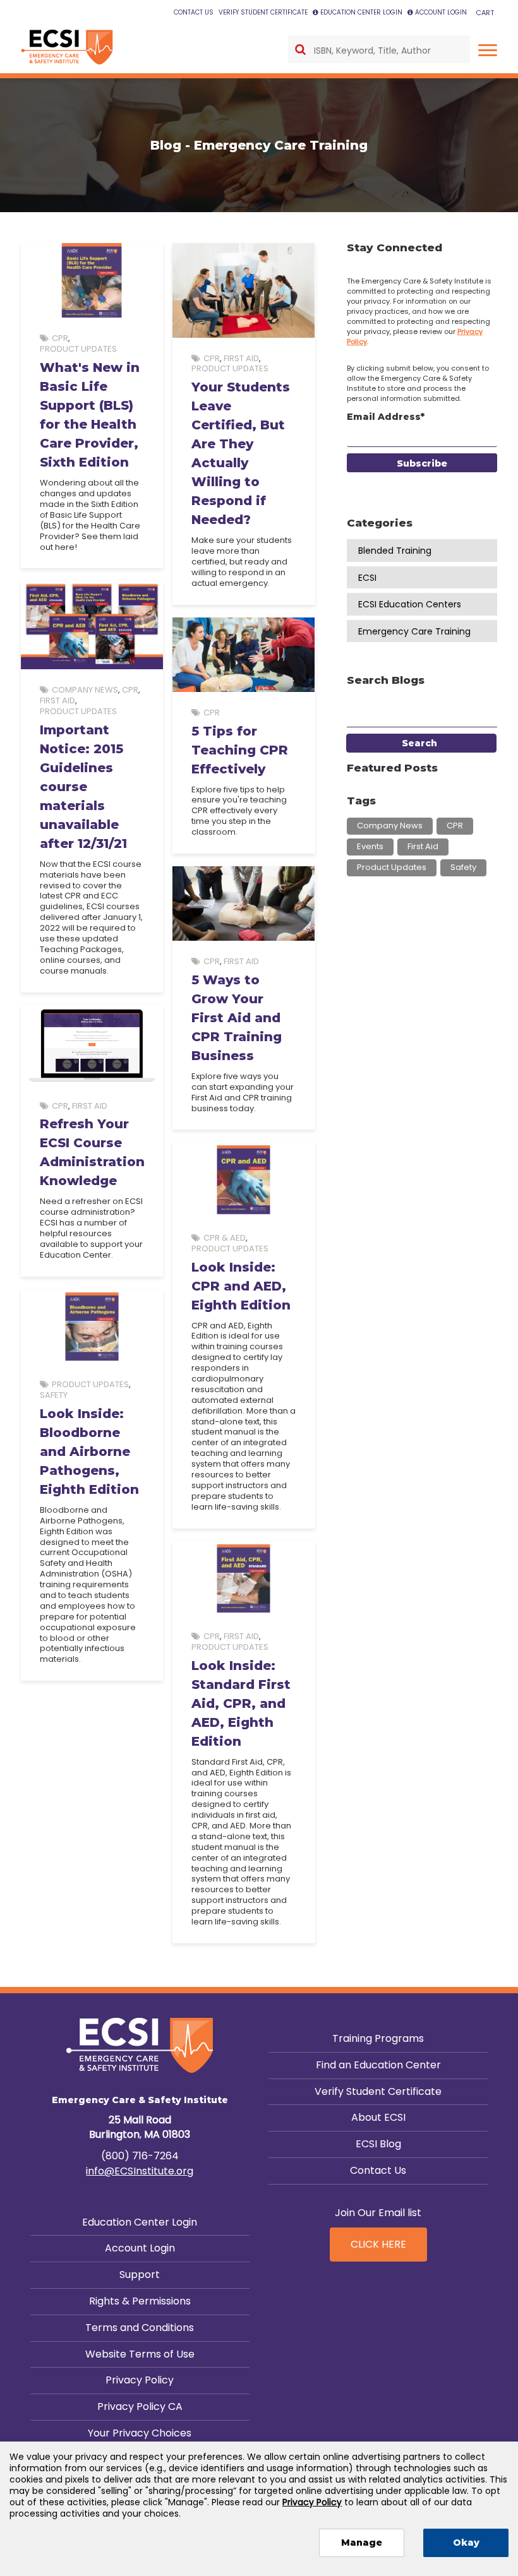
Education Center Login (140, 2222)
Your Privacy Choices (140, 2433)
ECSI (367, 578)
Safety (54, 1395)
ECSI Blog (378, 2144)
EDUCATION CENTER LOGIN (361, 12)
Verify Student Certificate (378, 2091)
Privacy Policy (140, 2380)
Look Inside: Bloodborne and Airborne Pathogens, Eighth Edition (89, 1452)
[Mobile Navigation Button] (488, 50)
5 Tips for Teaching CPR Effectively (240, 750)
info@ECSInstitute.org (140, 2171)
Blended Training (395, 551)
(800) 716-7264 (140, 2156)
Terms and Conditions (140, 2328)
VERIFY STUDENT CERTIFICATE (263, 12)
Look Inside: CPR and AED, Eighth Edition (241, 1286)
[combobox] (379, 49)
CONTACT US (194, 12)
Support (140, 2275)
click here (378, 2244)
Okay (466, 2543)
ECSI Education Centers (410, 604)
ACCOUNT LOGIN (441, 12)
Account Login (140, 2248)
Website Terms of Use (140, 2354)
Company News (85, 690)
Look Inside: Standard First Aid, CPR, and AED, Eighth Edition (241, 1703)
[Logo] (67, 47)
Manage (362, 2543)
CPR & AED (225, 1238)
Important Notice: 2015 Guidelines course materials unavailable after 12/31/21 (83, 787)
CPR (60, 338)
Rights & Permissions (140, 2301)
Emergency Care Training (414, 631)
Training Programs (378, 2038)
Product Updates (78, 349)
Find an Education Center (378, 2065)
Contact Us (378, 2170)
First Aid (241, 358)
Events (370, 846)
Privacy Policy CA (140, 2406)
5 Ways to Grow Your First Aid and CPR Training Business (237, 1018)
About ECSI (378, 2117)
